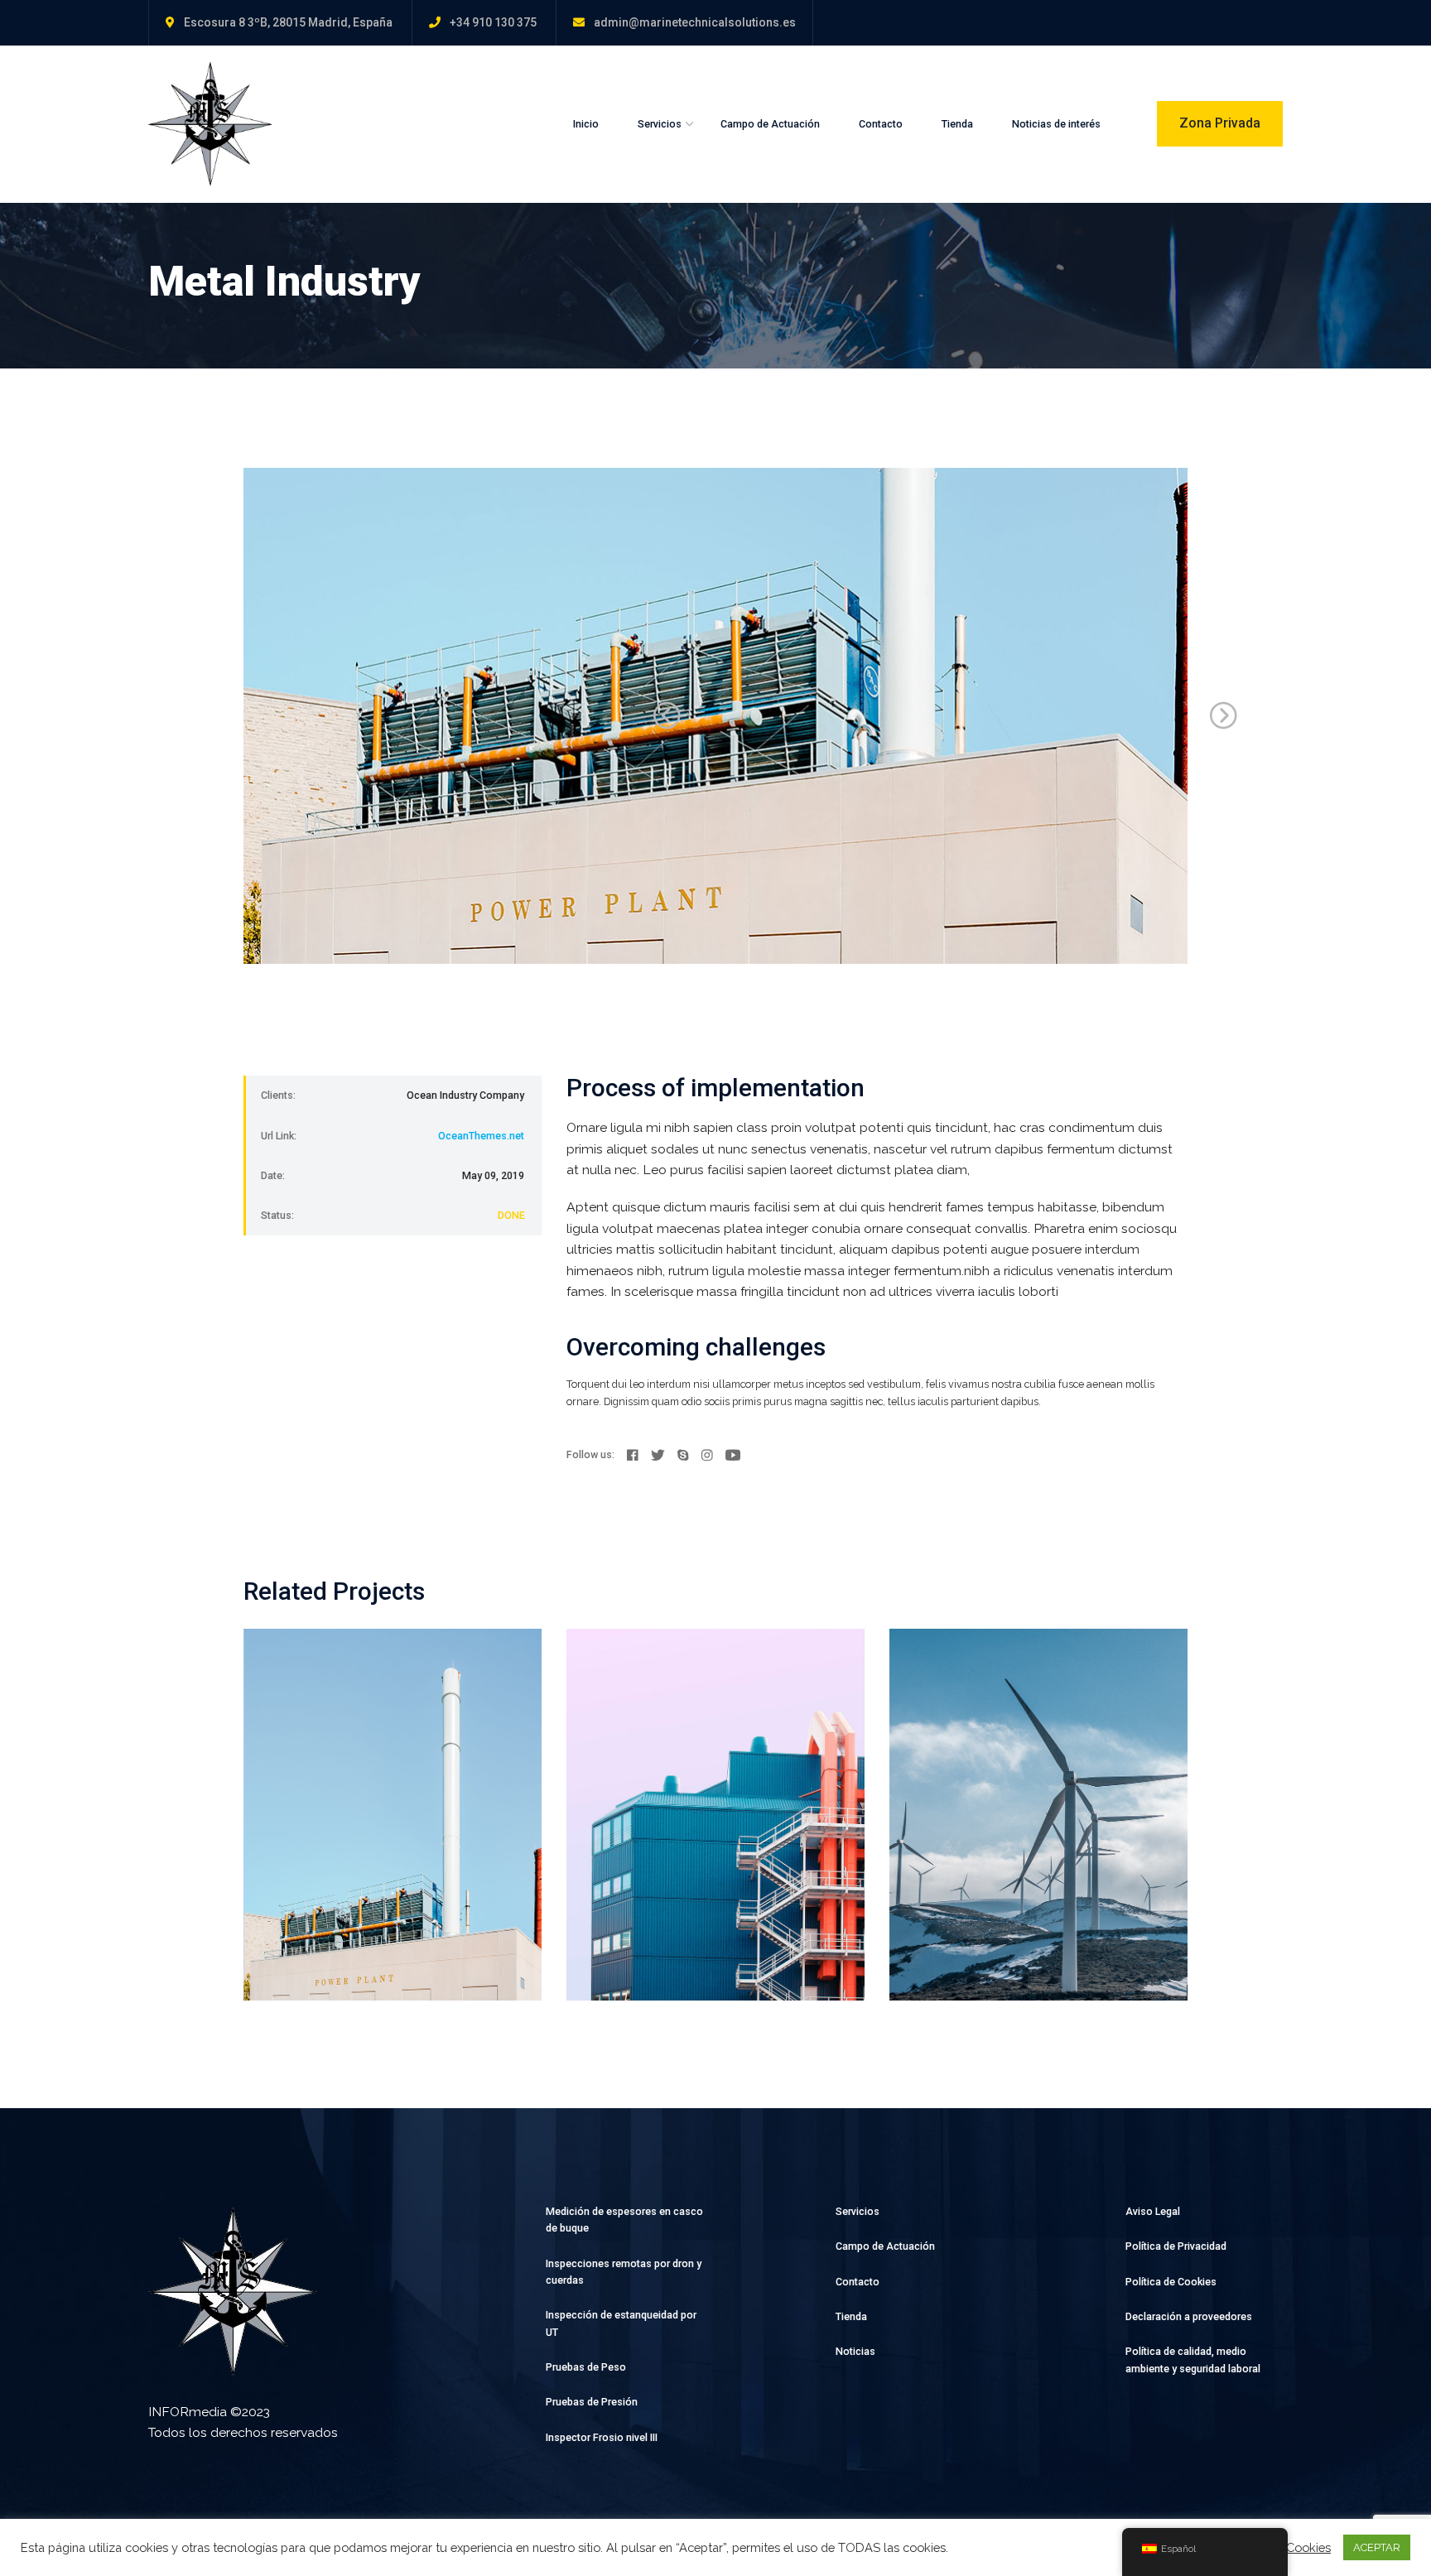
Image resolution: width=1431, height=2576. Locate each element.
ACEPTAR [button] (1377, 2547)
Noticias (855, 2351)
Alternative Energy (370, 1763)
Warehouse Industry (703, 1763)
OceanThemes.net (481, 1136)
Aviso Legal (1153, 2211)
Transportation (707, 1737)
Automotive (944, 1737)
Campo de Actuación (770, 124)
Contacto (881, 124)
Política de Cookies (1171, 2282)
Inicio (586, 124)
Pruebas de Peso (586, 2367)
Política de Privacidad (1176, 2246)
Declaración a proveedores (1189, 2316)
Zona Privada (1220, 123)
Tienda (957, 124)
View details (298, 1965)
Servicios (660, 124)
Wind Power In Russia (1033, 1763)
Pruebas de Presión (592, 2402)
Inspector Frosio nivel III (602, 2437)
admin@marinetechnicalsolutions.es (695, 22)
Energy (363, 1737)
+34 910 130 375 (493, 22)
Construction (302, 1737)
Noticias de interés (1056, 124)
